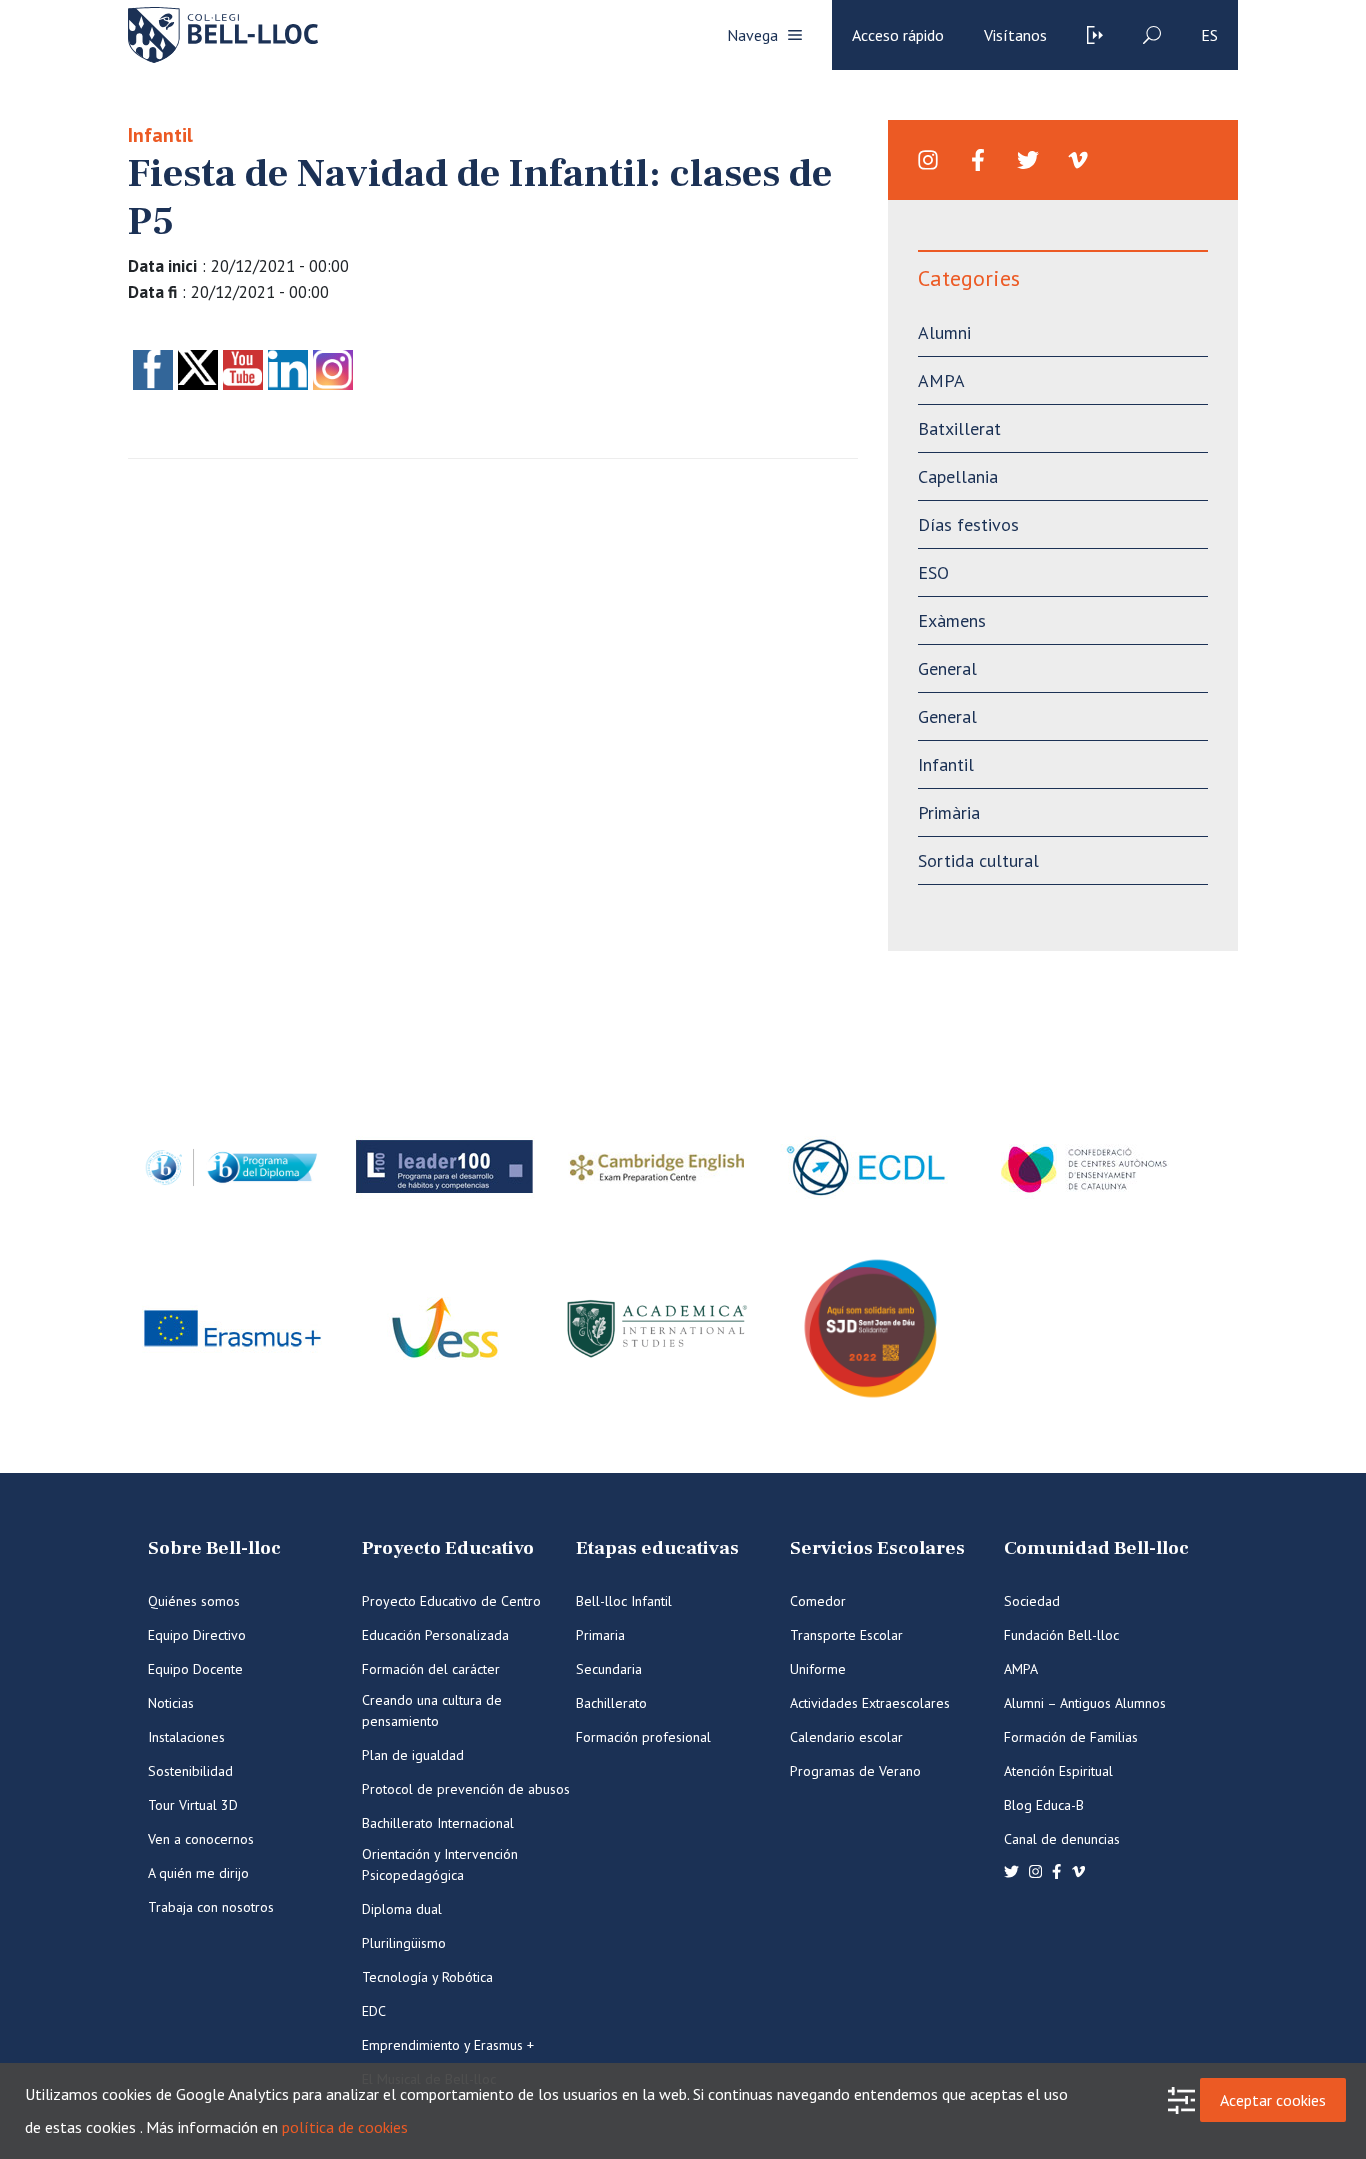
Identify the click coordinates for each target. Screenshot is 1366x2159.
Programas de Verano (855, 1771)
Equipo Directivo (197, 1635)
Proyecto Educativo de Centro (451, 1601)
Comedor (818, 1601)
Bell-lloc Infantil (624, 1601)
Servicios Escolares (877, 1548)
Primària (949, 812)
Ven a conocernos (201, 1839)
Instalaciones (186, 1737)
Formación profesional (643, 1737)
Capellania (958, 476)
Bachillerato (611, 1703)
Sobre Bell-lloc (214, 1548)
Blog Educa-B (1044, 1805)
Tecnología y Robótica (427, 1977)
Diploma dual (402, 1909)
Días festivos (968, 524)
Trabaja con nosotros (211, 1907)
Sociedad (1032, 1601)
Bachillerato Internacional (438, 1823)
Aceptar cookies (1273, 2100)
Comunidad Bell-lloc (1096, 1548)
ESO (933, 572)
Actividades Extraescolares (870, 1703)
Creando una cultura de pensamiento (432, 1710)
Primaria (600, 1635)
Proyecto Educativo (448, 1548)
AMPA (941, 380)
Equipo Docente (195, 1669)
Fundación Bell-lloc (1061, 1635)
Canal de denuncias (1062, 1839)
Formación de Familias (1071, 1737)
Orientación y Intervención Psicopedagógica (440, 1864)
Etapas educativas (657, 1548)
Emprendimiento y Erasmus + (448, 2045)
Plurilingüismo (404, 1943)
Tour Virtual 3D (193, 1805)
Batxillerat (959, 428)
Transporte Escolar (846, 1635)
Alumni (944, 332)
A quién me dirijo (198, 1873)
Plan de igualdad (413, 1755)
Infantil (160, 135)
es (1209, 35)
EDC (374, 2011)
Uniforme (818, 1669)
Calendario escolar (846, 1737)
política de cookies (345, 2127)
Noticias (171, 1703)
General (947, 668)
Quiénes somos (194, 1601)
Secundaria (609, 1669)
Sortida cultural (978, 860)
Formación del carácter (431, 1669)
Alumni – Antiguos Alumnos (1085, 1703)
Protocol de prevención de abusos (466, 1789)
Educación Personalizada (435, 1635)
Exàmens (952, 620)
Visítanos (1015, 35)
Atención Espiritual (1058, 1771)
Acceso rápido (898, 35)
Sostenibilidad (190, 1771)
